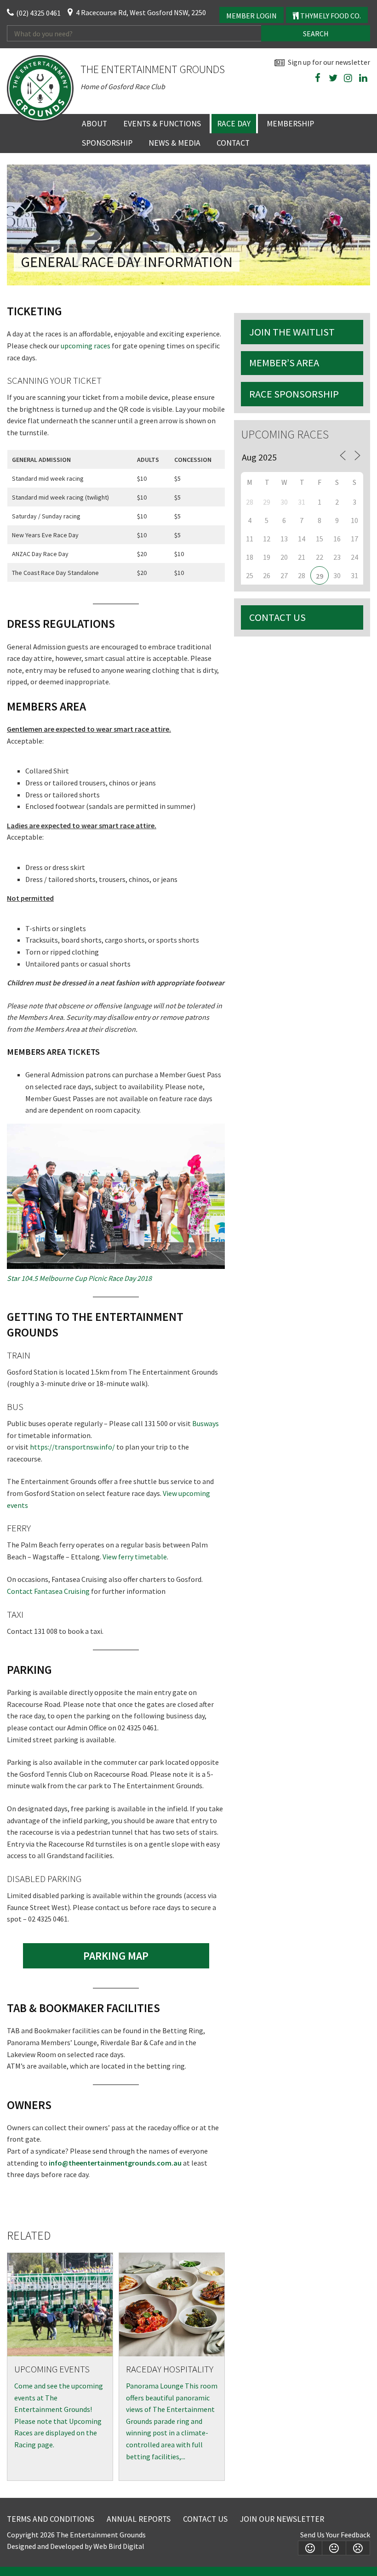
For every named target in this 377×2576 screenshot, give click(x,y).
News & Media (174, 143)
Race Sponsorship (294, 394)
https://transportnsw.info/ (72, 1447)
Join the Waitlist (292, 332)
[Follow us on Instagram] (348, 78)
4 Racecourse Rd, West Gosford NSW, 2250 (141, 12)
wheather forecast (366, 100)
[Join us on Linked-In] (363, 78)
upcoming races (86, 346)
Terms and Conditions (51, 2519)
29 (320, 576)
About (94, 124)
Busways (206, 1423)
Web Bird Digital (119, 2546)
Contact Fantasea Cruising (48, 1591)
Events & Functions (162, 124)
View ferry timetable (135, 1557)
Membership (290, 124)
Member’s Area (284, 363)
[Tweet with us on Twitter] (333, 78)
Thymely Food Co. (330, 16)
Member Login (251, 16)
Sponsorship (107, 143)
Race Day (234, 124)
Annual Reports (139, 2519)
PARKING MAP (116, 1956)
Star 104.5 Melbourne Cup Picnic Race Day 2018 (79, 1278)
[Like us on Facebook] (318, 78)
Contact (233, 143)
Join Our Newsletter (282, 2519)
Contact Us (277, 617)
